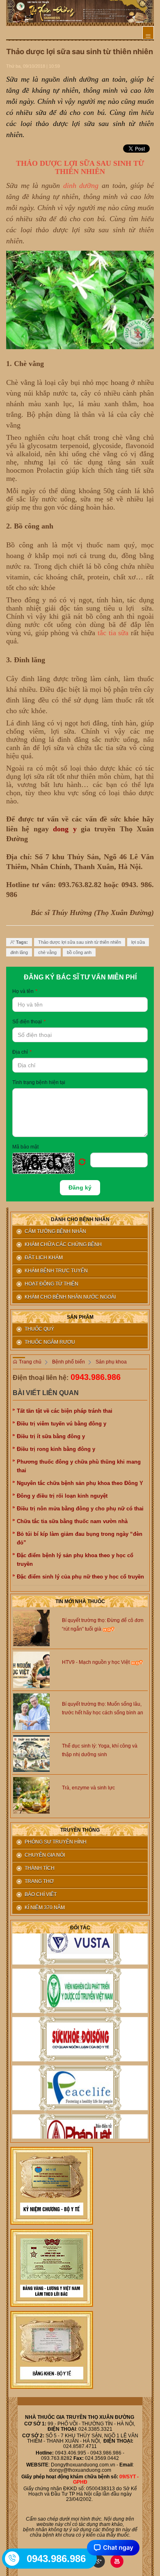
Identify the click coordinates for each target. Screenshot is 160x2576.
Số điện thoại (29, 1022)
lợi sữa (138, 942)
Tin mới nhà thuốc (80, 1601)
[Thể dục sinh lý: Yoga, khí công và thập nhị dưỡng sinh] (31, 1753)
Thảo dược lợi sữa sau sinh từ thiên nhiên (80, 942)
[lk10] (52, 2186)
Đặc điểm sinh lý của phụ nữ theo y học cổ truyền (80, 1577)
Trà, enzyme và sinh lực (88, 1788)
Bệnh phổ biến (69, 1362)
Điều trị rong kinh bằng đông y (56, 1449)
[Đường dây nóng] (13, 2558)
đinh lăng (19, 952)
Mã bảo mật (25, 1147)
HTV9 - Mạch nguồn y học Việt (96, 1662)
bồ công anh (79, 952)
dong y (65, 829)
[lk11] (52, 2268)
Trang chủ (30, 1362)
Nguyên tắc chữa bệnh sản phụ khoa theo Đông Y (80, 1483)
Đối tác (80, 1928)
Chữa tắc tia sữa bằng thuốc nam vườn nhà (72, 1521)
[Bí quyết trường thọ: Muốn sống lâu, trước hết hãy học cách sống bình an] (31, 1711)
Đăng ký (80, 1187)
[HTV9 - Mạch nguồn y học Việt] (31, 1670)
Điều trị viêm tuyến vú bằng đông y (62, 1424)
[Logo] (80, 11)
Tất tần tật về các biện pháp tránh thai (65, 1411)
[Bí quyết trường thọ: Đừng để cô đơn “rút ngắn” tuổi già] (31, 1628)
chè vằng (47, 952)
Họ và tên (25, 991)
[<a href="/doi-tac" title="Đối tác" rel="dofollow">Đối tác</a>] (80, 1935)
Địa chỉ (22, 1052)
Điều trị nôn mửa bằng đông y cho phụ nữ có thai (80, 1509)
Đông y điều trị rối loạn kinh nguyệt (62, 1496)
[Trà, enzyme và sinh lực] (31, 1795)
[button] (51, 1163)
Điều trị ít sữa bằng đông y (51, 1436)
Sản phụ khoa (111, 1362)
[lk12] (52, 2350)
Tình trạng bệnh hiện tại (39, 1082)
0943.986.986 (96, 1377)
